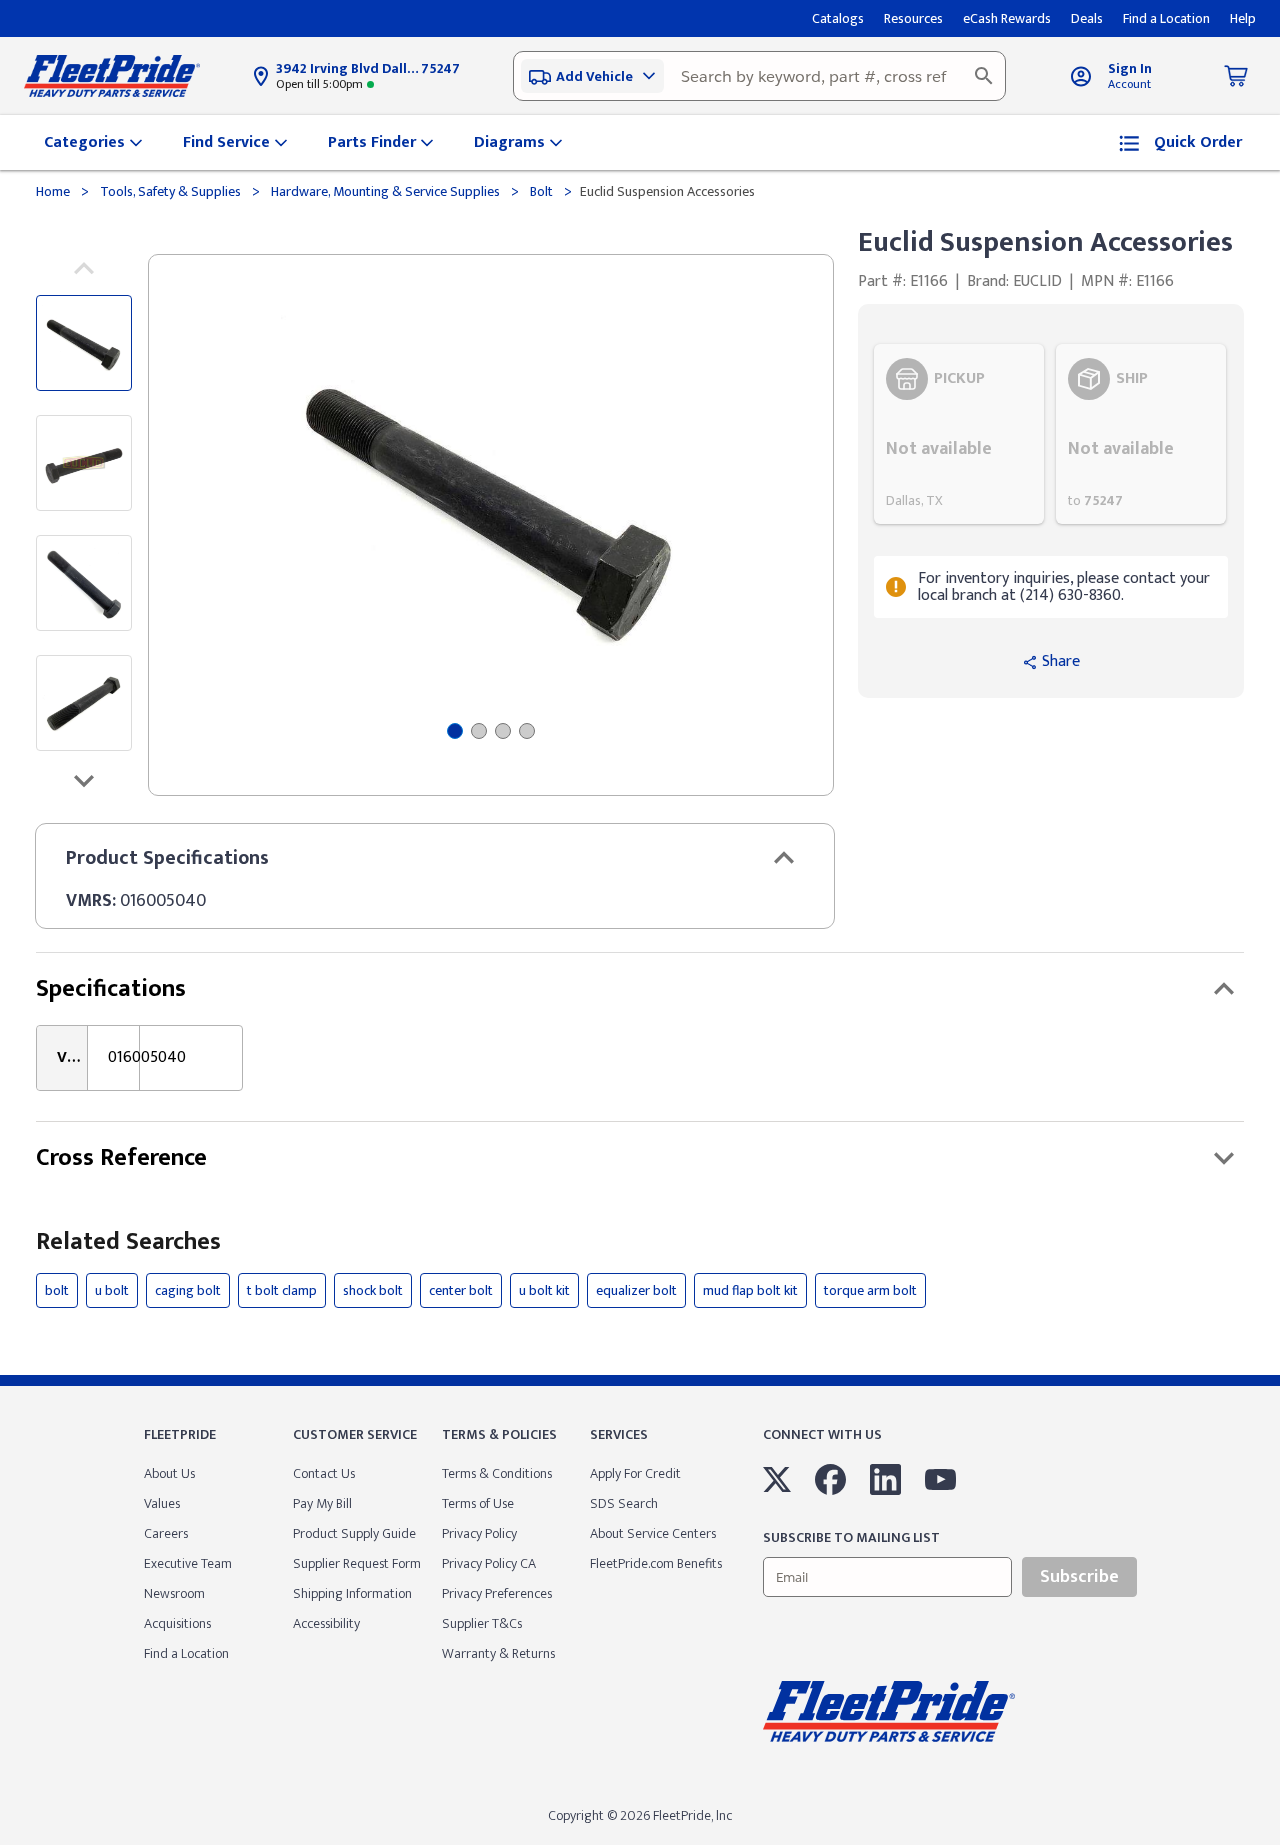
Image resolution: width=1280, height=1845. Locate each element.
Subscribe (1079, 1577)
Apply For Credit (635, 1473)
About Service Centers (653, 1533)
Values (162, 1503)
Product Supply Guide (354, 1533)
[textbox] (759, 76)
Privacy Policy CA (489, 1563)
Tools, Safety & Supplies (170, 191)
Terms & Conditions (497, 1473)
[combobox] (759, 76)
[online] (1274, 1844)
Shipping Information (352, 1593)
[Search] (984, 76)
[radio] (959, 434)
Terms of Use (478, 1503)
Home (54, 191)
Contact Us (324, 1473)
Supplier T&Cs (482, 1623)
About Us (169, 1473)
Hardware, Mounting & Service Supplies (385, 191)
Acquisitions (177, 1623)
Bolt (541, 191)
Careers (166, 1533)
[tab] (455, 731)
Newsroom (174, 1593)
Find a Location (186, 1653)
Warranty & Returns (498, 1653)
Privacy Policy (479, 1533)
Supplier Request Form (357, 1563)
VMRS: (91, 901)
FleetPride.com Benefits (656, 1563)
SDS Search (624, 1503)
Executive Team (188, 1563)
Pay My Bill (322, 1503)
